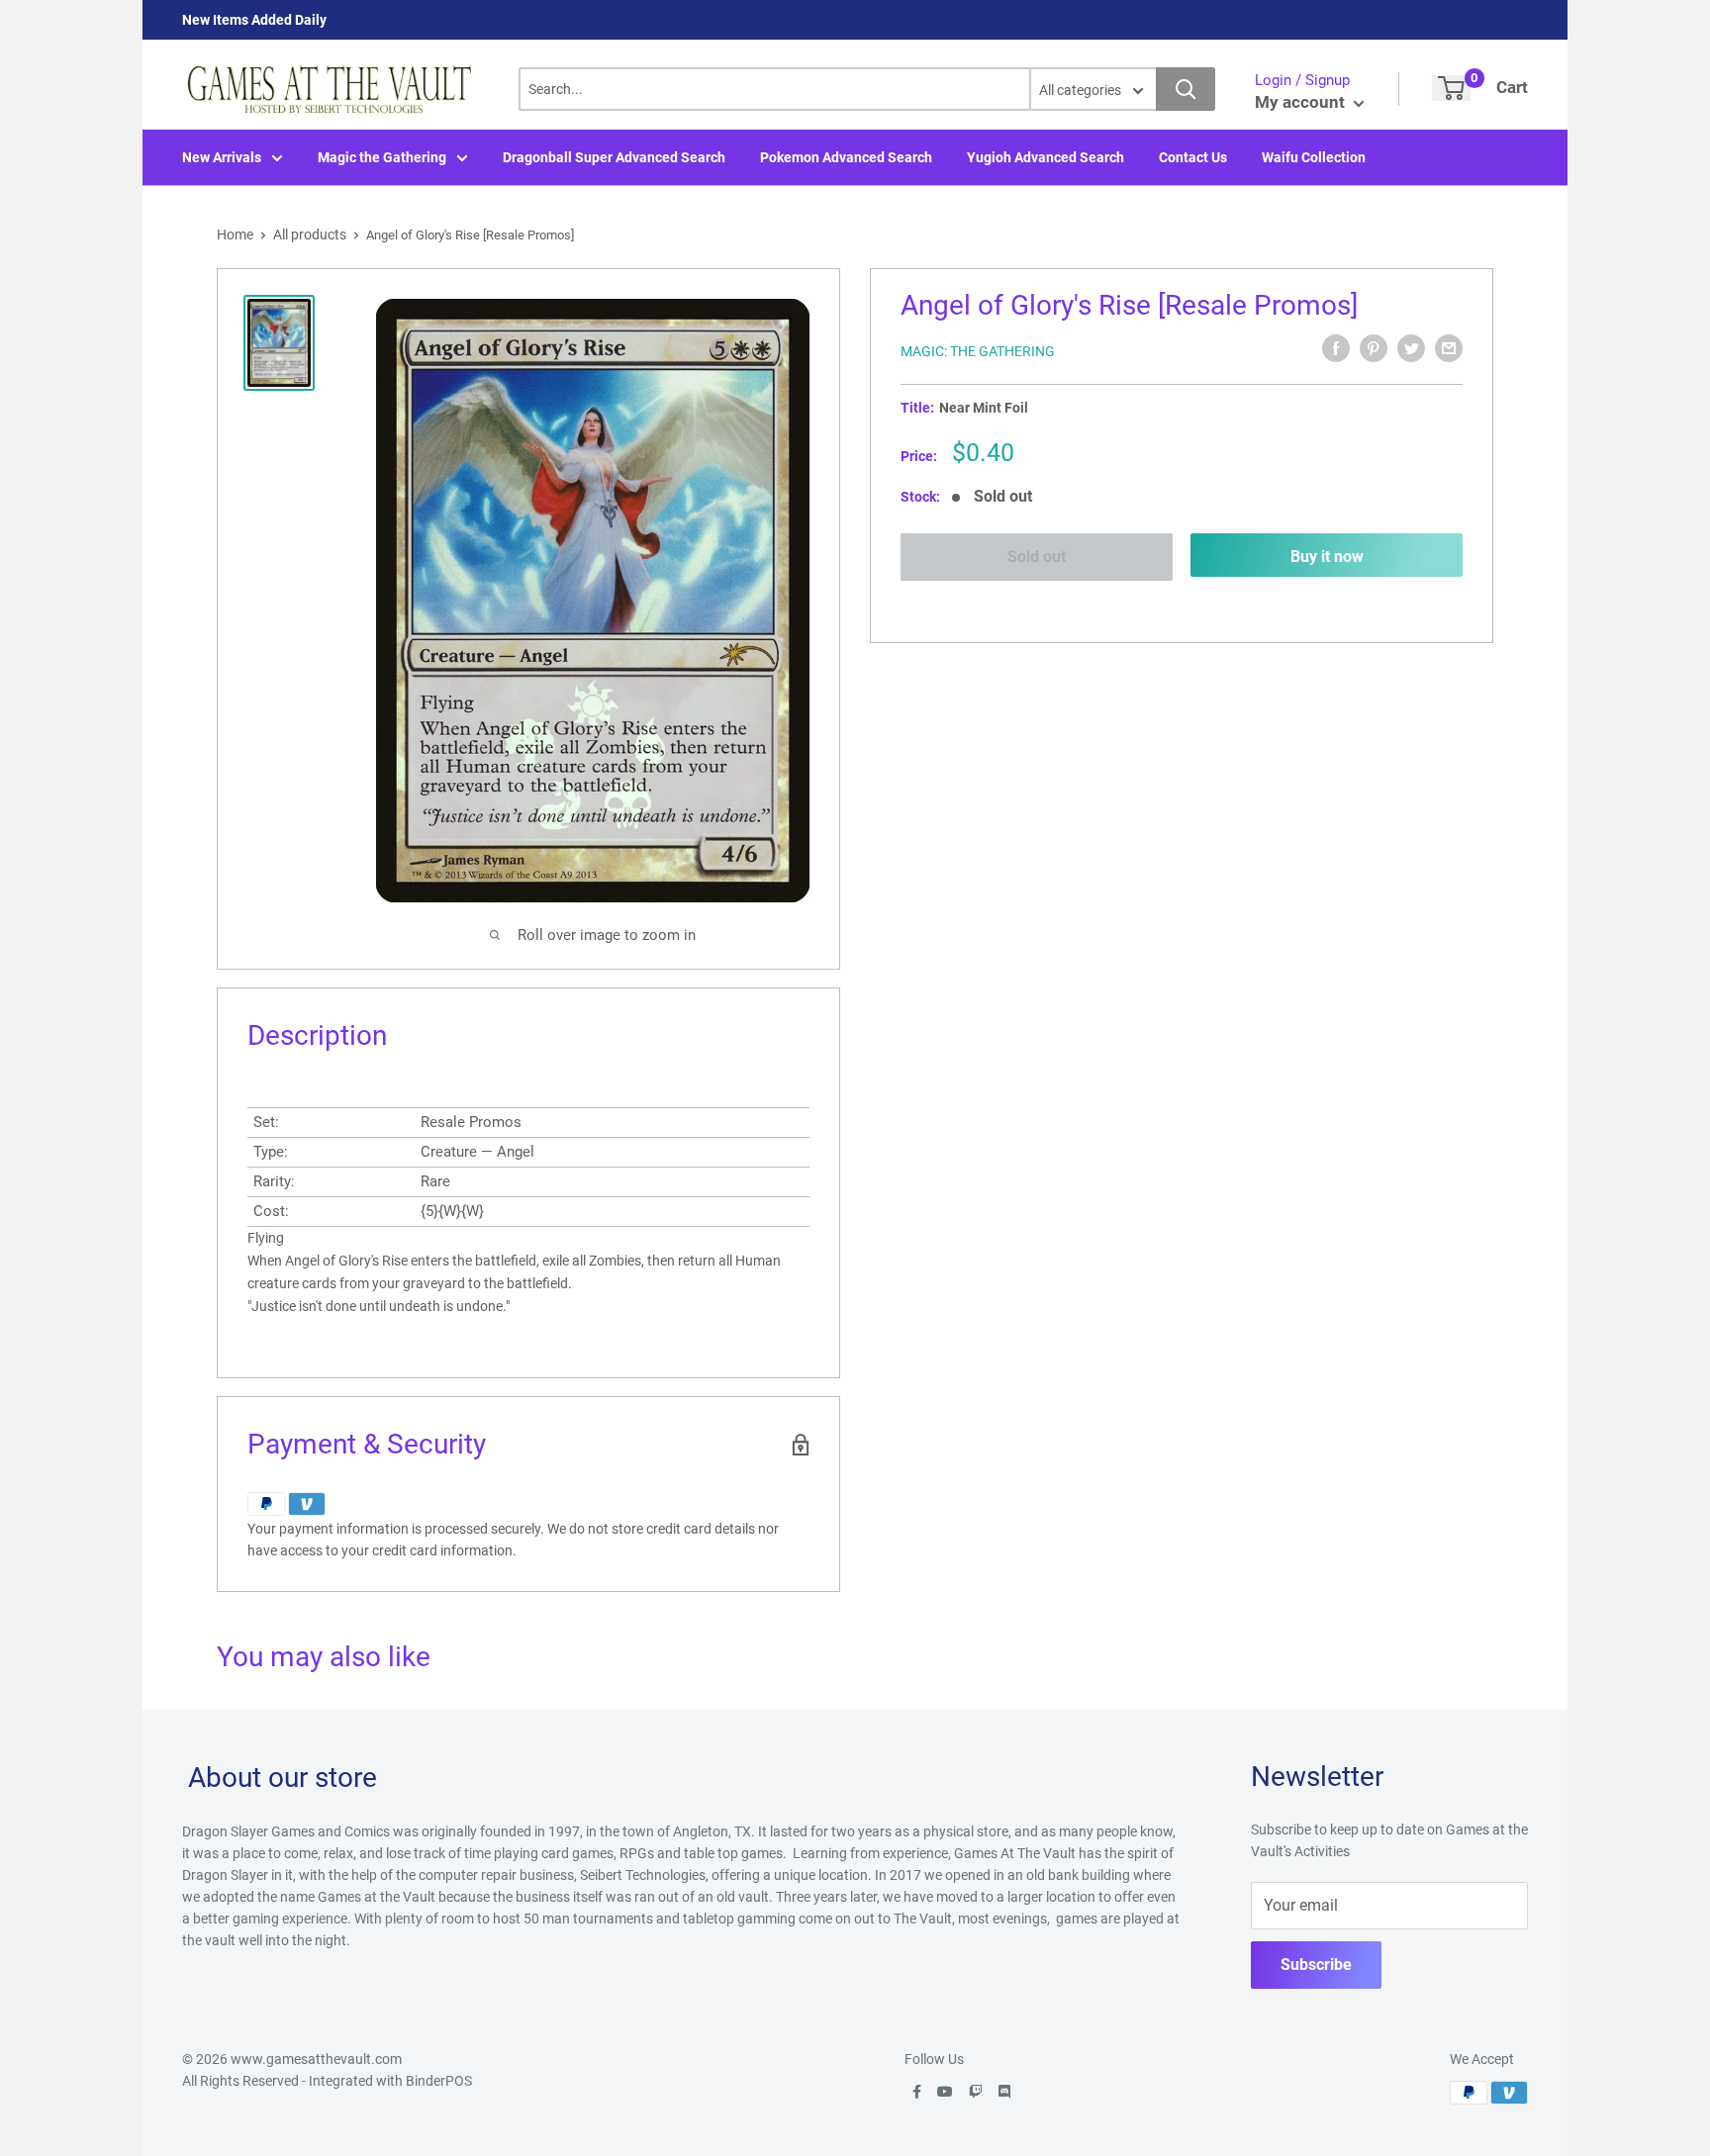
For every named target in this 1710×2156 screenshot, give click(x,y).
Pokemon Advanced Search (846, 157)
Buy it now (1327, 557)
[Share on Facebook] (1336, 348)
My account (1302, 102)
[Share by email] (1449, 348)
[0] (1451, 88)
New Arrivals (222, 157)
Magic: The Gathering (978, 351)
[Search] (1186, 89)
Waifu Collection (1314, 157)
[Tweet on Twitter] (1411, 348)
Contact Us (1193, 157)
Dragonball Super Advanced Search (614, 157)
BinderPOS (439, 2081)
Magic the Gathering (382, 157)
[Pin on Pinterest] (1374, 348)
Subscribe (1316, 1965)
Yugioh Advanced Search (1045, 157)
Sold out (1037, 557)
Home (235, 234)
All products (310, 234)
